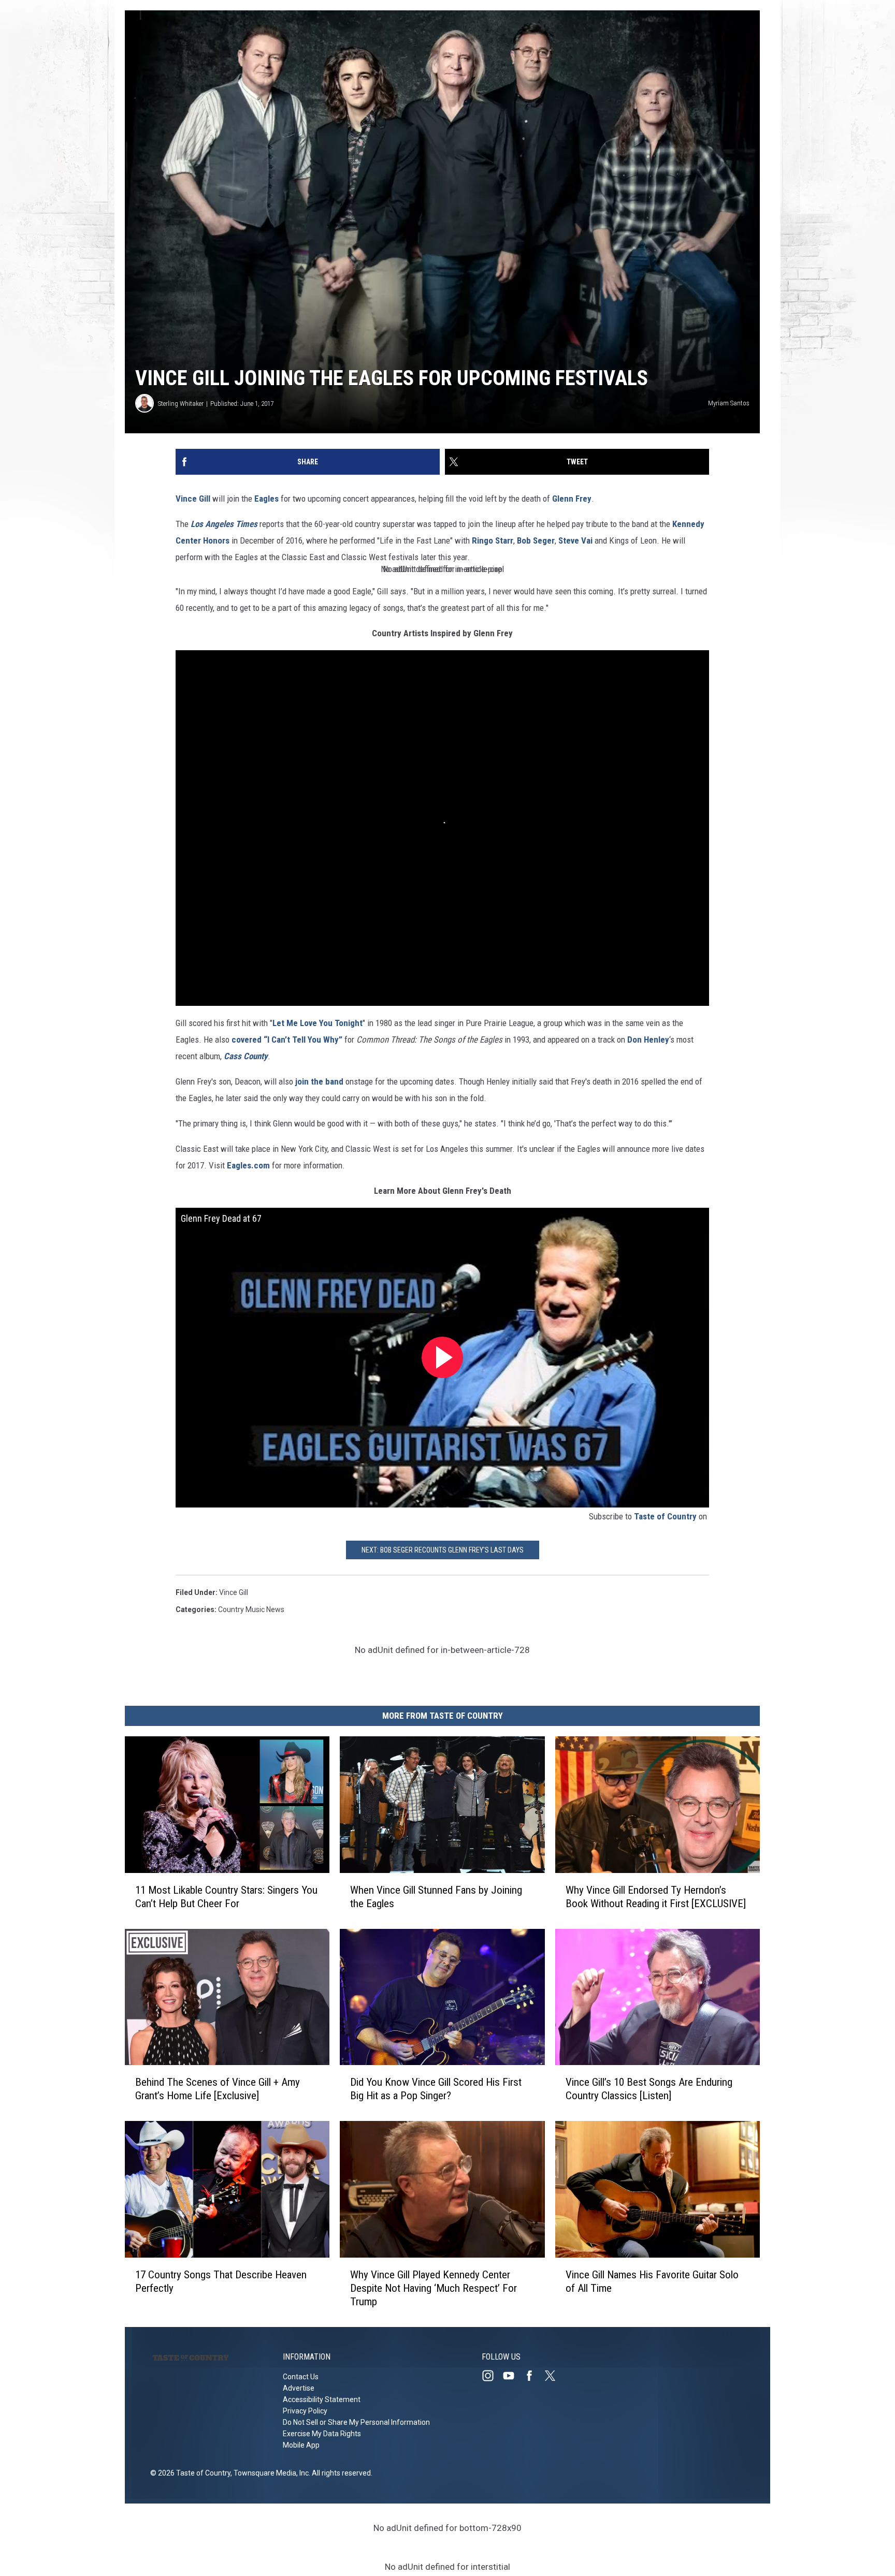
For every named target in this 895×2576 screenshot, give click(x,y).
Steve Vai (575, 540)
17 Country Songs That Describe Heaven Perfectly (221, 2281)
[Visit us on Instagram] (492, 2376)
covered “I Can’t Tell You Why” (287, 1040)
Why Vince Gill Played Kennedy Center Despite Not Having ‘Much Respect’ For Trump (434, 2288)
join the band (319, 1081)
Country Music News (251, 1609)
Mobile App (301, 2445)
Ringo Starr (493, 540)
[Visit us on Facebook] (533, 2376)
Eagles (266, 499)
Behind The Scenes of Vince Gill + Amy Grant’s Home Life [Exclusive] (218, 2089)
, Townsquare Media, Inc (270, 2473)
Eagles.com (248, 1165)
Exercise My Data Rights (322, 2434)
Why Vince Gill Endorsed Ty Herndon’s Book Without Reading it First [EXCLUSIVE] (656, 1896)
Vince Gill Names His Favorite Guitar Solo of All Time (652, 2281)
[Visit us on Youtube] (513, 2376)
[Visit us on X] (554, 2376)
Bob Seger (536, 540)
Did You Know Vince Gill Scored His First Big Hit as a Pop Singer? (436, 2089)
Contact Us (301, 2377)
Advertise (299, 2388)
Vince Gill (193, 499)
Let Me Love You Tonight (317, 1023)
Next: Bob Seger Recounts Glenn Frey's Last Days (443, 1550)
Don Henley (648, 1040)
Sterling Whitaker (181, 404)
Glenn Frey (572, 499)
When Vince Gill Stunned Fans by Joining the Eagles (436, 1896)
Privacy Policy (305, 2411)
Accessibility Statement (322, 2399)
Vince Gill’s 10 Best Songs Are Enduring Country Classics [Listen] (649, 2089)
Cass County (246, 1056)
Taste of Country (665, 1516)
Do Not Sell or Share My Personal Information (356, 2422)
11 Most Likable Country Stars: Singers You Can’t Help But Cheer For (226, 1896)
